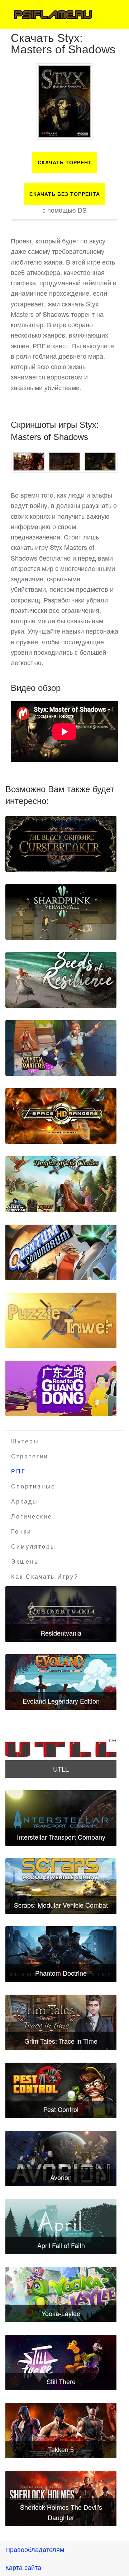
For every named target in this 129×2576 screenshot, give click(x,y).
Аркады (25, 1502)
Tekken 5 (61, 2449)
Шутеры (25, 1441)
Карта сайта (23, 2567)
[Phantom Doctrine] (61, 1954)
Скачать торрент (65, 163)
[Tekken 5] (61, 2430)
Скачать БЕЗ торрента (65, 194)
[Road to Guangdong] (61, 1388)
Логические (32, 1517)
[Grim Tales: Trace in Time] (61, 2022)
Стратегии (30, 1456)
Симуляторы (34, 1547)
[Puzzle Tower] (61, 1320)
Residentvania (61, 1633)
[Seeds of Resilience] (61, 980)
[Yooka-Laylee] (61, 2294)
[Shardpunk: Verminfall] (61, 912)
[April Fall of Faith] (61, 2226)
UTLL (61, 1769)
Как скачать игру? (45, 1577)
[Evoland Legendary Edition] (61, 1682)
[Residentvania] (61, 1614)
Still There (61, 2381)
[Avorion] (61, 2158)
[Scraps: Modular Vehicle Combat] (61, 1886)
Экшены (25, 1562)
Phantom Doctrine (61, 1973)
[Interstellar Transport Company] (61, 1818)
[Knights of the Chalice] (61, 1184)
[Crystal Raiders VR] (61, 1048)
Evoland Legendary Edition (61, 1701)
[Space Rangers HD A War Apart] (61, 1116)
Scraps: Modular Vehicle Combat (61, 1905)
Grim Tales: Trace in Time (61, 2041)
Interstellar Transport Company (61, 1837)
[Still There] (61, 2362)
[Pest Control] (61, 2090)
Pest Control (61, 2109)
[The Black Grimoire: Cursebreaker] (61, 844)
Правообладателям (35, 2549)
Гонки (21, 1532)
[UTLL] (61, 1750)
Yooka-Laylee (61, 2313)
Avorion (61, 2177)
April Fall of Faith (61, 2245)
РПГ (18, 1471)
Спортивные (33, 1486)
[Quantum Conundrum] (61, 1252)
